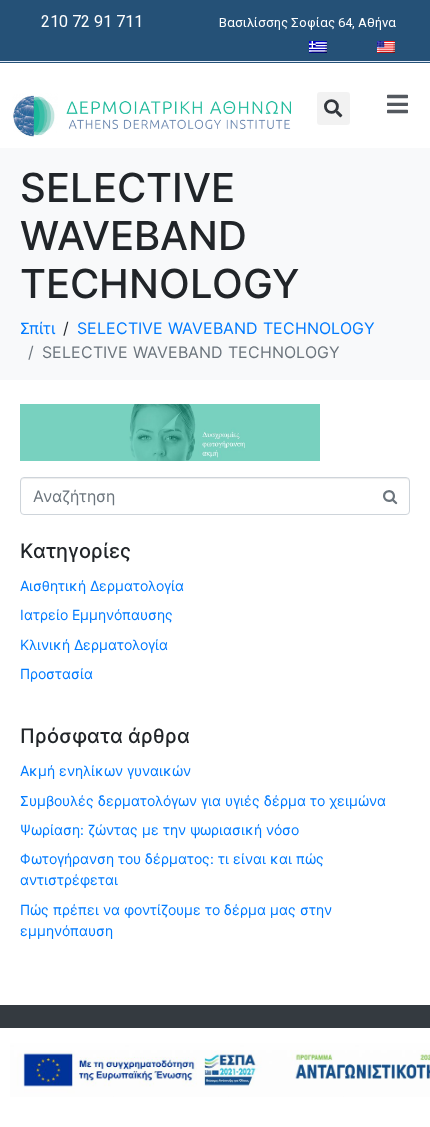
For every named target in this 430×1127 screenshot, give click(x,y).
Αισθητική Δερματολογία (102, 585)
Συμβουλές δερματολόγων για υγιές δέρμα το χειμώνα (203, 800)
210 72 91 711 (92, 21)
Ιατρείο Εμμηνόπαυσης (96, 614)
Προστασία (56, 673)
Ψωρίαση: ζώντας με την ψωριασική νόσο (159, 829)
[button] (333, 108)
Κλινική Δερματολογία (94, 644)
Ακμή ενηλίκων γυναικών (105, 770)
